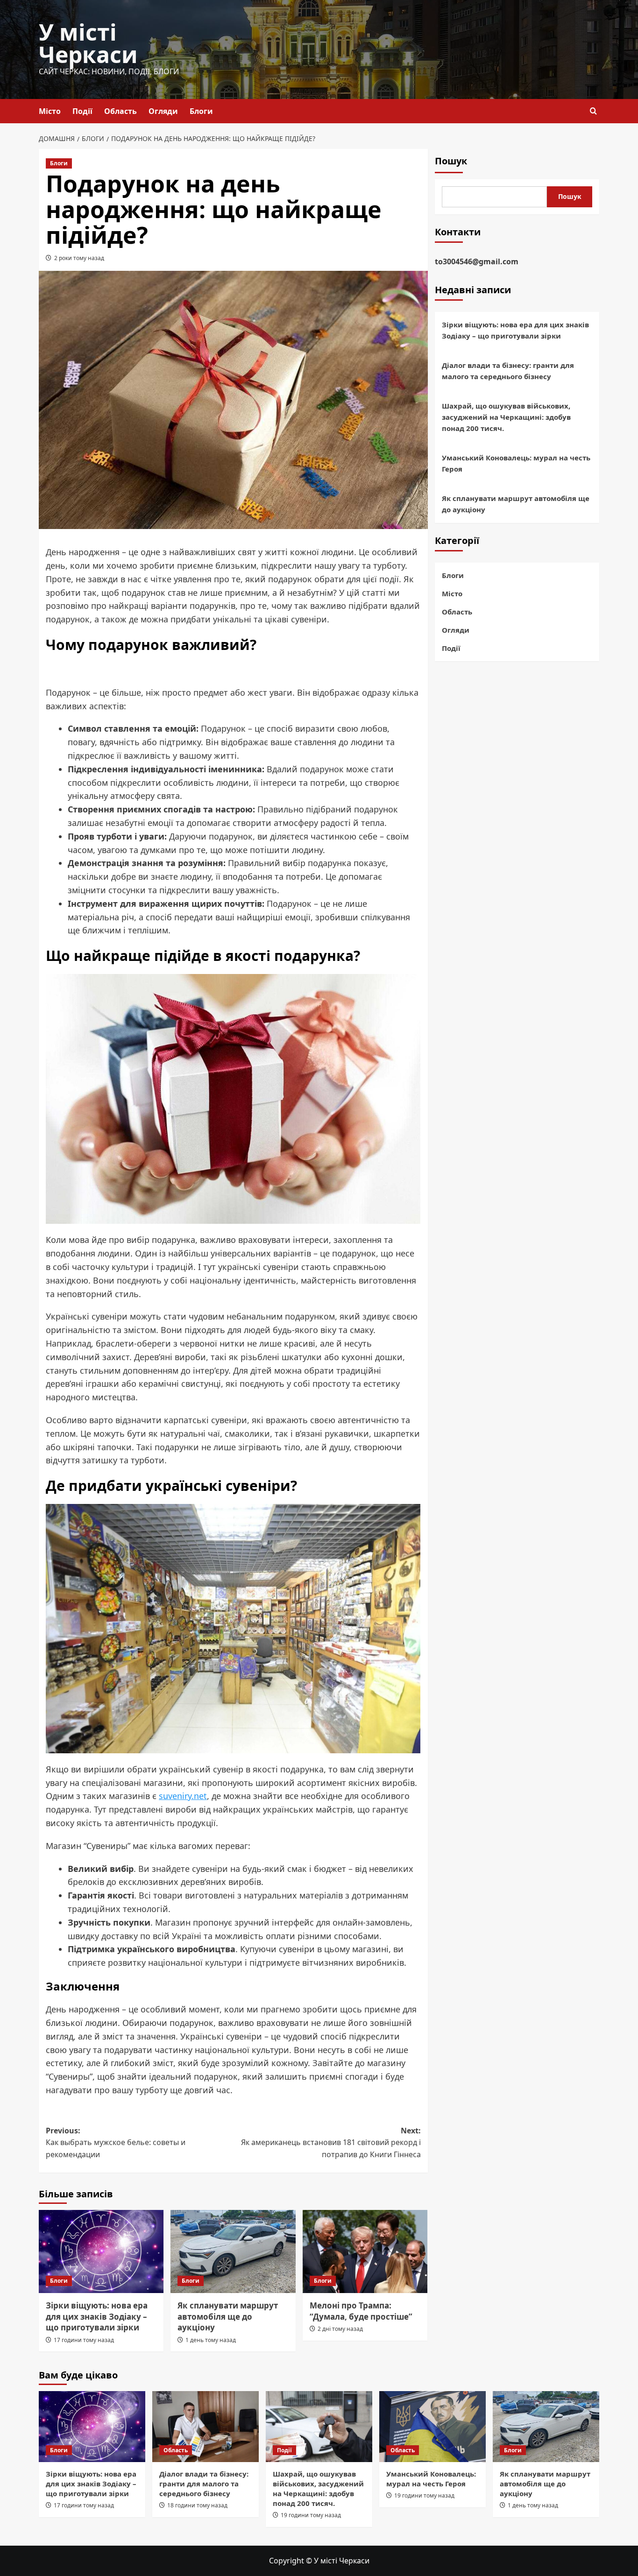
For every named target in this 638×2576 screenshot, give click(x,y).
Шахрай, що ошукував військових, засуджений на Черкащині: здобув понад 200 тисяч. (506, 417)
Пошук (451, 161)
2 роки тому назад (79, 258)
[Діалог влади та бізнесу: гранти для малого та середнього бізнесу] (206, 2427)
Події (82, 111)
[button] (593, 111)
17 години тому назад (84, 2340)
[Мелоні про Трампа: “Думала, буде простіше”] (365, 2251)
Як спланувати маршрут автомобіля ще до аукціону (228, 2317)
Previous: (116, 2142)
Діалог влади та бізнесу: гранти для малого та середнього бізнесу (508, 371)
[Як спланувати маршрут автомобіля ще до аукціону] (233, 2251)
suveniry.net (183, 1796)
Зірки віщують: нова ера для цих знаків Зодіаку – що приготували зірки (97, 2317)
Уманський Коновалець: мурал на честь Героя (516, 464)
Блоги (201, 111)
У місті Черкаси (88, 43)
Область (121, 111)
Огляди (163, 111)
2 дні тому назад (340, 2329)
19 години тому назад (311, 2515)
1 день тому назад (211, 2340)
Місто (50, 111)
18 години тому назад (197, 2505)
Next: (331, 2142)
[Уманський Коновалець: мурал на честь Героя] (432, 2427)
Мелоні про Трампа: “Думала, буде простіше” (361, 2311)
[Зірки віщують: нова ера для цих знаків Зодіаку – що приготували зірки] (101, 2251)
